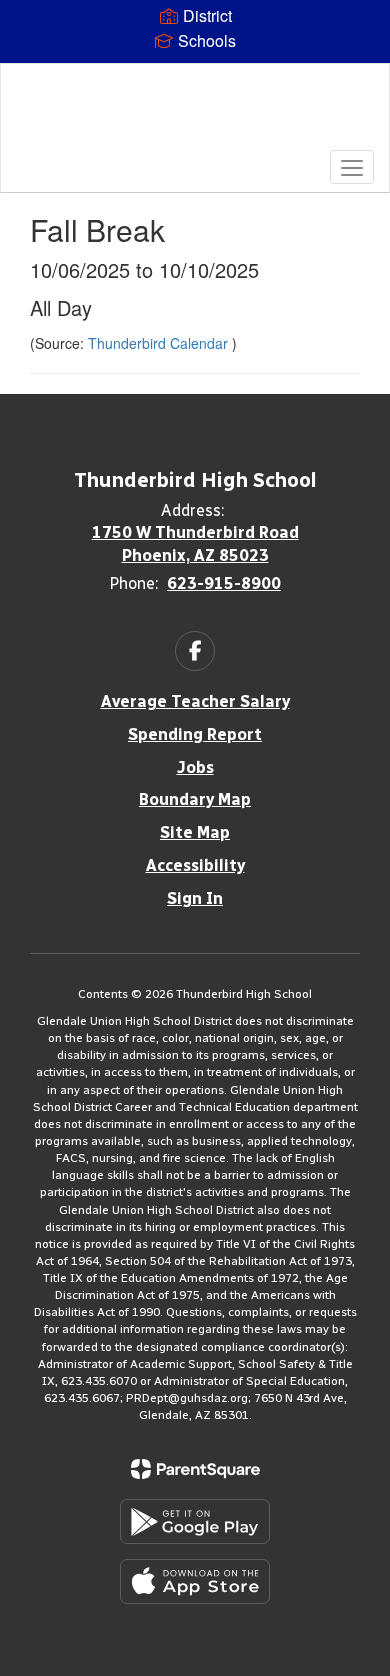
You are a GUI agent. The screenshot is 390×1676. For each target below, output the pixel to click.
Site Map (195, 832)
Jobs (195, 767)
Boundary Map (195, 799)
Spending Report (195, 734)
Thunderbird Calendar (160, 343)
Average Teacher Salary (195, 701)
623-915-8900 (224, 583)
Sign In (195, 898)
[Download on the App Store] (195, 1581)
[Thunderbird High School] (195, 113)
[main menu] (352, 167)
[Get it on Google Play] (195, 1521)
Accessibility (195, 865)
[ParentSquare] (195, 1469)
